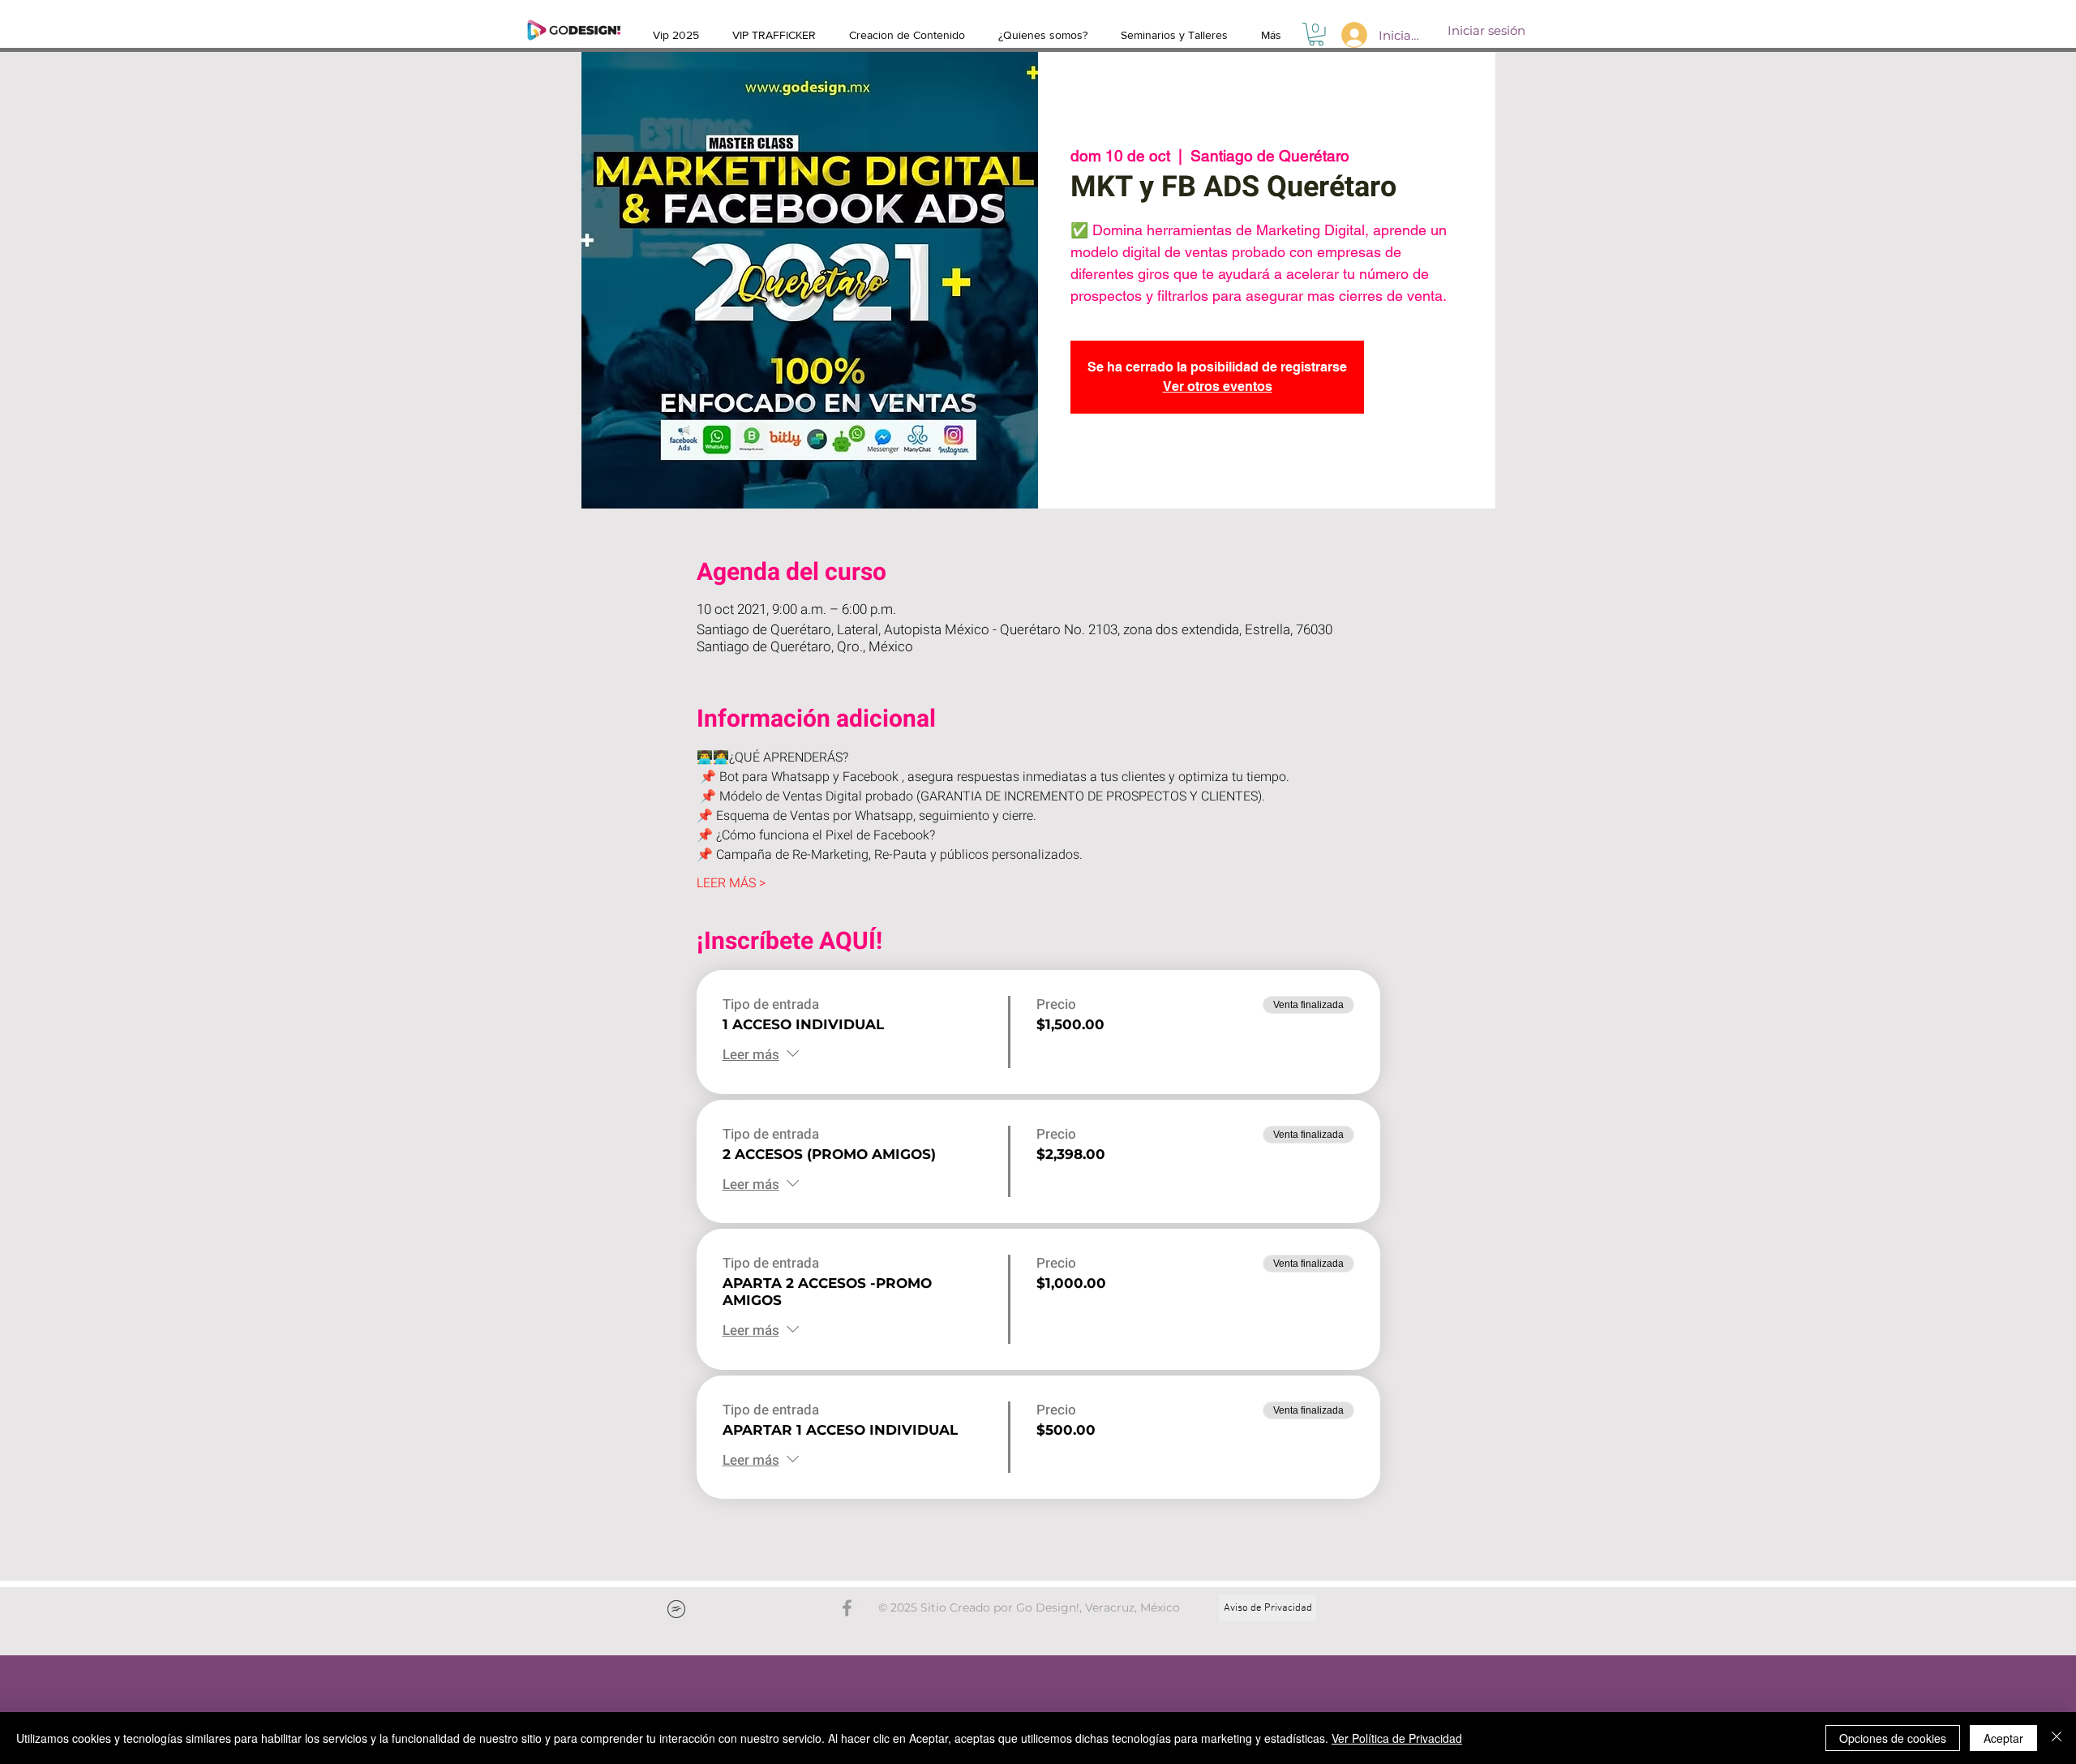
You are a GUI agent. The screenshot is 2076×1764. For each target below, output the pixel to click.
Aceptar (2003, 1738)
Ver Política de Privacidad (1397, 1738)
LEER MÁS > (731, 883)
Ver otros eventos (1218, 386)
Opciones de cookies (1893, 1738)
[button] (1316, 34)
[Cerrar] (2057, 1738)
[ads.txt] (676, 1611)
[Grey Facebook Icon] (847, 1608)
